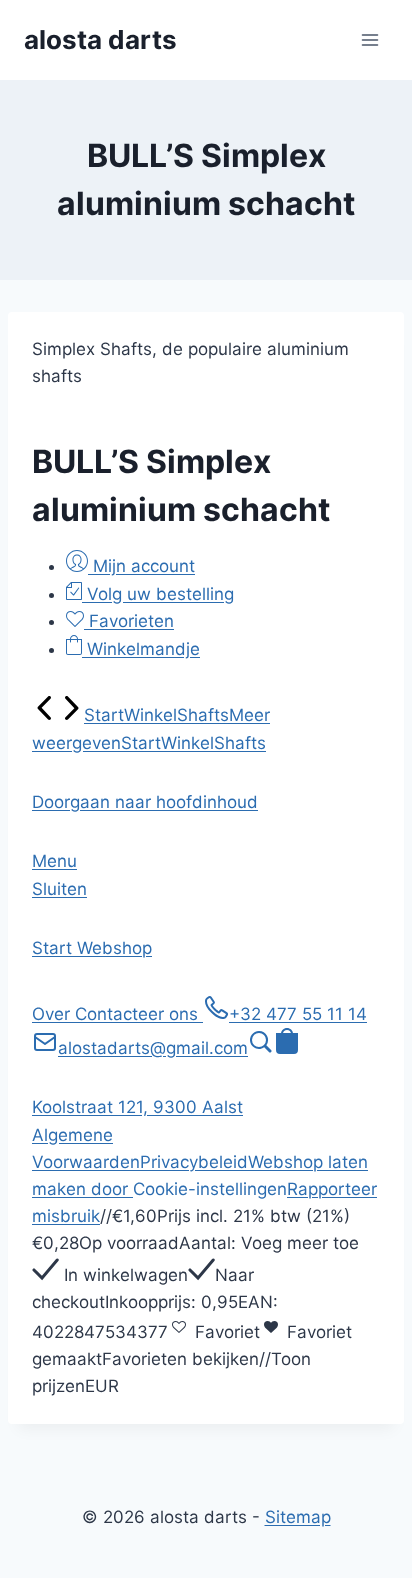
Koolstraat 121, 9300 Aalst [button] (137, 1107)
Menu (54, 861)
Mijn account (141, 566)
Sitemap (298, 1517)
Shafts (203, 715)
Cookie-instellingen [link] (210, 1189)
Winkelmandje (141, 649)
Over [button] (53, 1014)
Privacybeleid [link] (194, 1162)
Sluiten (59, 889)
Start (104, 715)
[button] (145, 802)
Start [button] (54, 948)
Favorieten (129, 621)
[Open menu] (369, 39)
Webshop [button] (114, 948)
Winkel (150, 715)
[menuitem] (45, 715)
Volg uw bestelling (158, 594)
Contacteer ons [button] (139, 1014)
